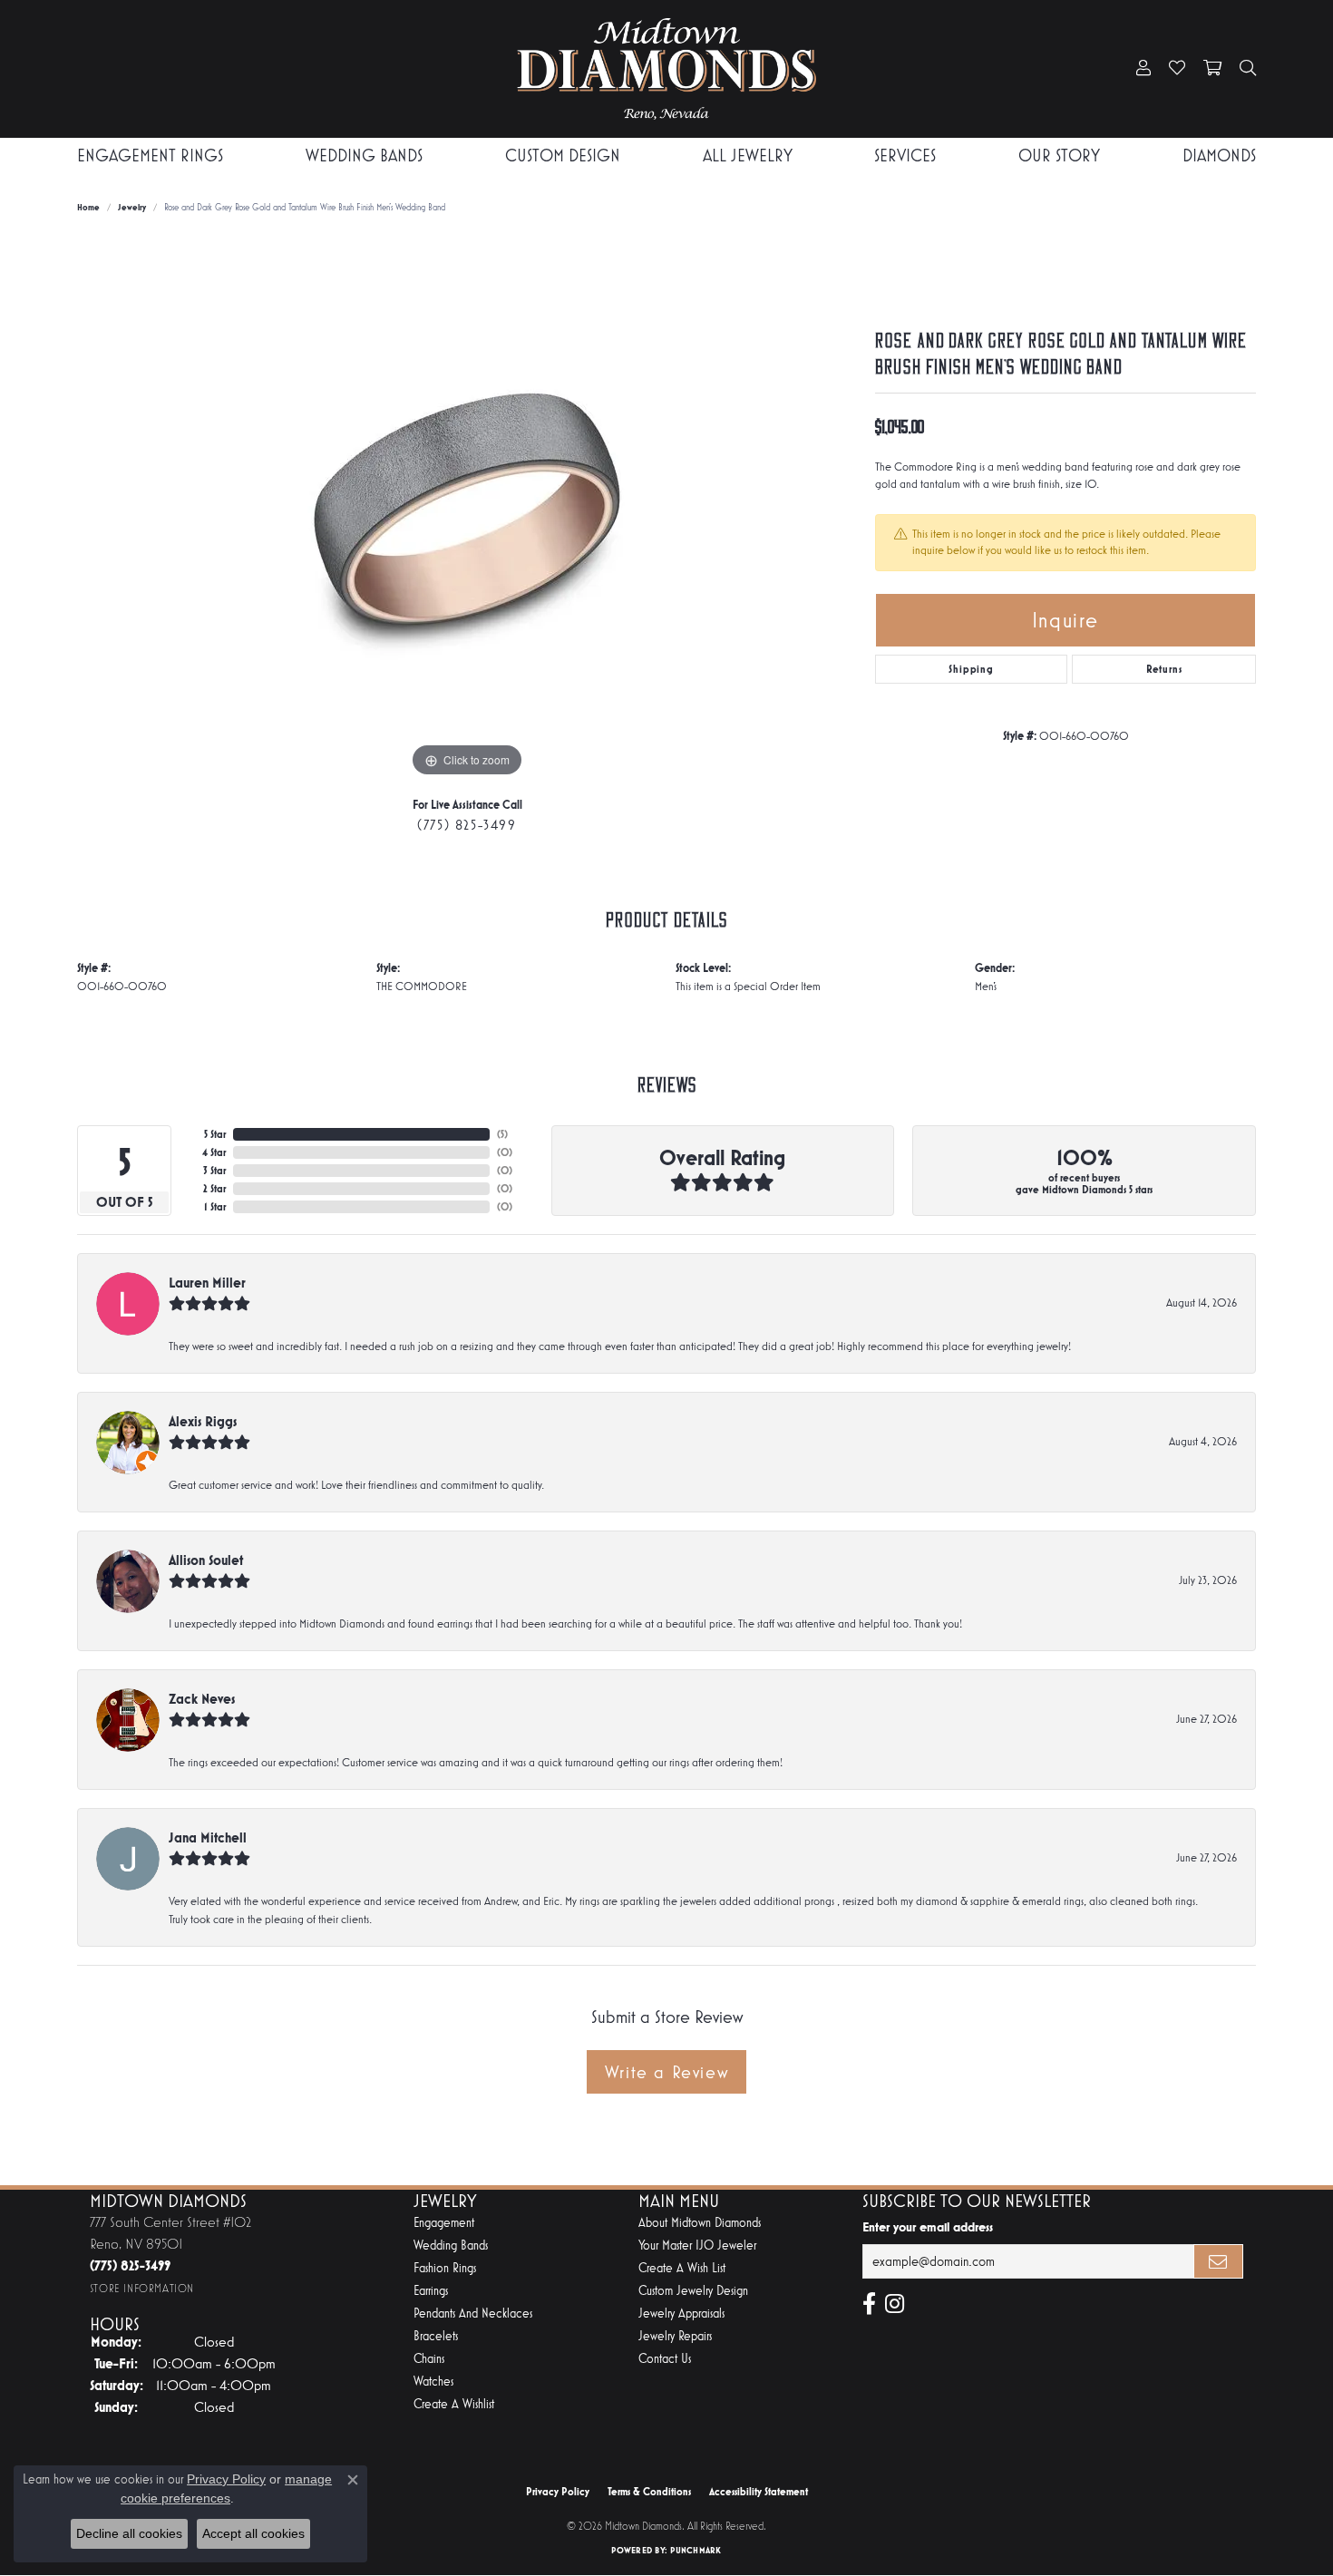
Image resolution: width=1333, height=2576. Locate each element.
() (502, 1134)
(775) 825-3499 (467, 825)
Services (905, 156)
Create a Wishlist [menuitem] (454, 2404)
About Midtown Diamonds (700, 2223)
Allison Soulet (206, 1560)
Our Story (1059, 156)
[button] (1143, 69)
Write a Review (666, 2072)
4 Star (214, 1152)
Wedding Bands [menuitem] (451, 2245)
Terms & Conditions (649, 2492)
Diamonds (1219, 156)
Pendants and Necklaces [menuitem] (473, 2314)
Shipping (971, 669)
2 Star (214, 1189)
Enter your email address (928, 2227)
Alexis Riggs (203, 1421)
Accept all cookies (253, 2533)
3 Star (214, 1171)
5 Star (215, 1134)
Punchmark (696, 2550)
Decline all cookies (129, 2533)
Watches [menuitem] (433, 2382)
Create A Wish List (682, 2268)
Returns (1164, 669)
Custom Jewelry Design (693, 2291)
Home (88, 207)
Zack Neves (202, 1699)
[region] (467, 510)
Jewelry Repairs (675, 2336)
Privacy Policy (558, 2492)
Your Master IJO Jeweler (697, 2245)
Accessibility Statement (759, 2492)
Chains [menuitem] (429, 2359)
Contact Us (665, 2359)
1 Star (215, 1207)
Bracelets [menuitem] (436, 2336)
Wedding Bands (364, 156)
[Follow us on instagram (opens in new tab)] (895, 2304)
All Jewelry (748, 156)
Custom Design (563, 156)
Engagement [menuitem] (444, 2223)
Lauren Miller (207, 1283)
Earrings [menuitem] (431, 2291)
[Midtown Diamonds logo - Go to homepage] (666, 69)
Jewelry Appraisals (681, 2314)
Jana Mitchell (208, 1837)
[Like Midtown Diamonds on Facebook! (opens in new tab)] (869, 2304)
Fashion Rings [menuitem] (445, 2268)
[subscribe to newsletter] (1219, 2261)
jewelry (132, 207)
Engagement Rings (150, 156)
